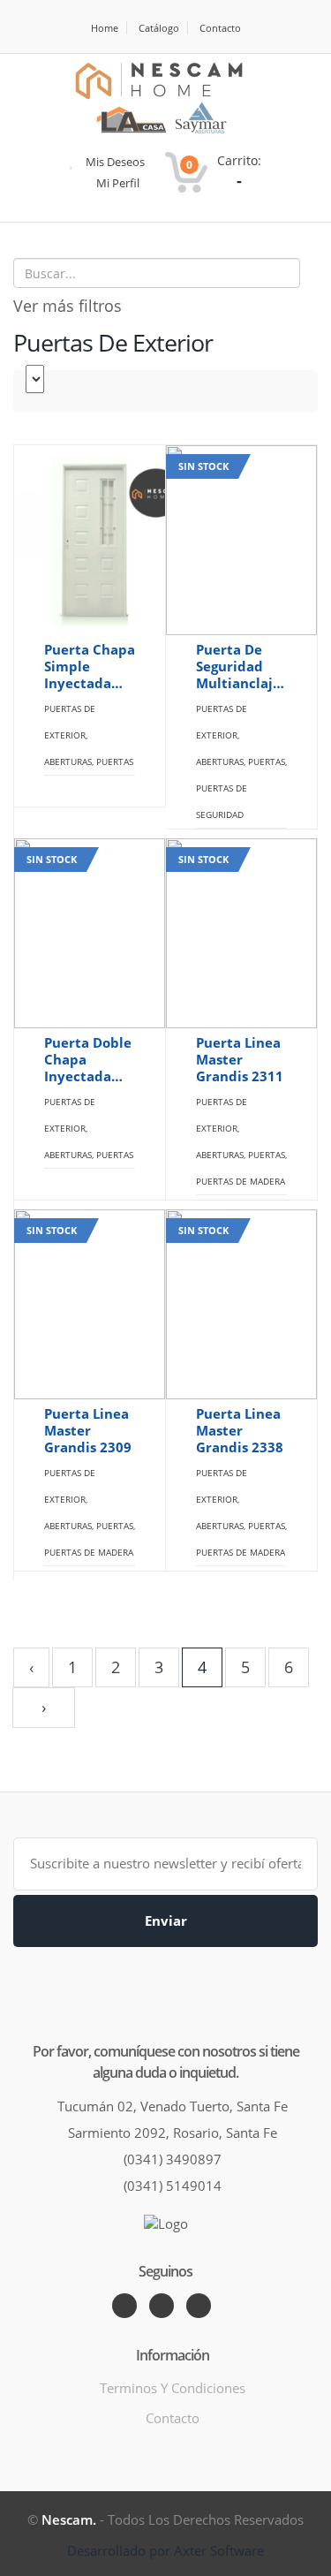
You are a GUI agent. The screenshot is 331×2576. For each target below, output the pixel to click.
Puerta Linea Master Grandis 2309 (88, 1431)
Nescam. (69, 2519)
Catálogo (159, 28)
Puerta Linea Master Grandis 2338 (240, 1431)
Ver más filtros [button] (68, 306)
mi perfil (117, 183)
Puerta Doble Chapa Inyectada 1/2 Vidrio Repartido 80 (88, 1060)
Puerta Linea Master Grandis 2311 (240, 1060)
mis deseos (114, 162)
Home (105, 28)
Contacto (220, 28)
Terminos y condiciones (173, 2388)
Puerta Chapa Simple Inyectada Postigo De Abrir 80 (90, 667)
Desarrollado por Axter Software (165, 2550)
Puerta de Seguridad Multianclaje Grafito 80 (238, 667)
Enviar (166, 1921)
